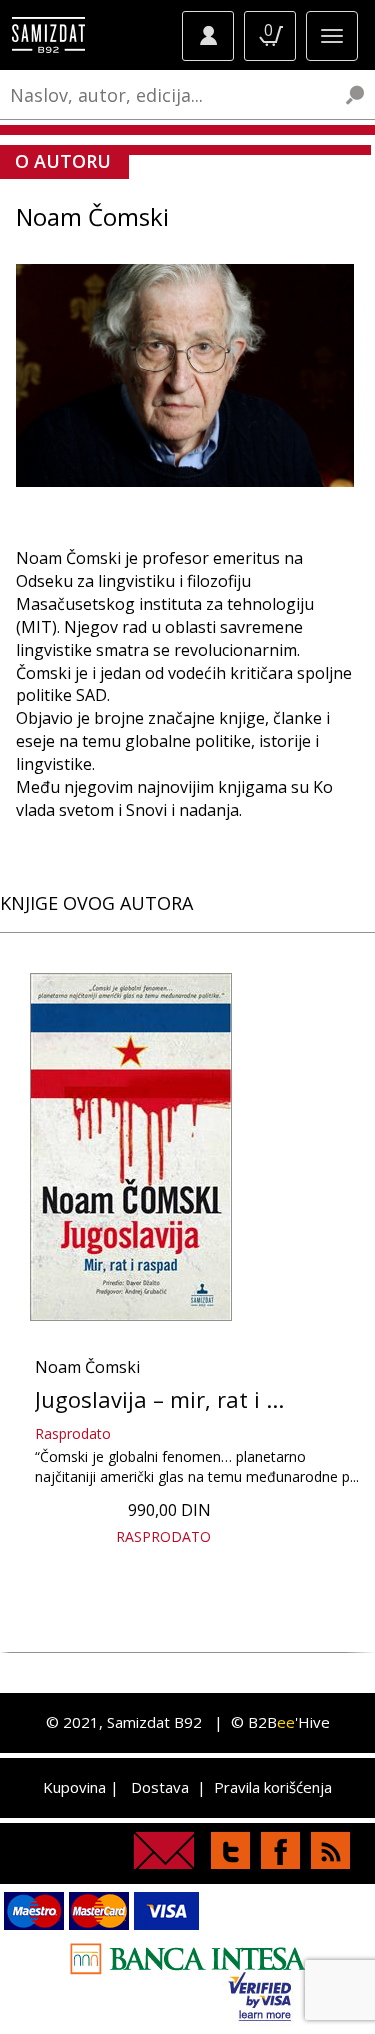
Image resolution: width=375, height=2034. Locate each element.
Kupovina (74, 1787)
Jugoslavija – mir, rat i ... (159, 1399)
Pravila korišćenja (273, 1787)
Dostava (160, 1787)
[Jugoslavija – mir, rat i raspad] (131, 1147)
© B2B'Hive (280, 1722)
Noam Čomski (87, 1367)
